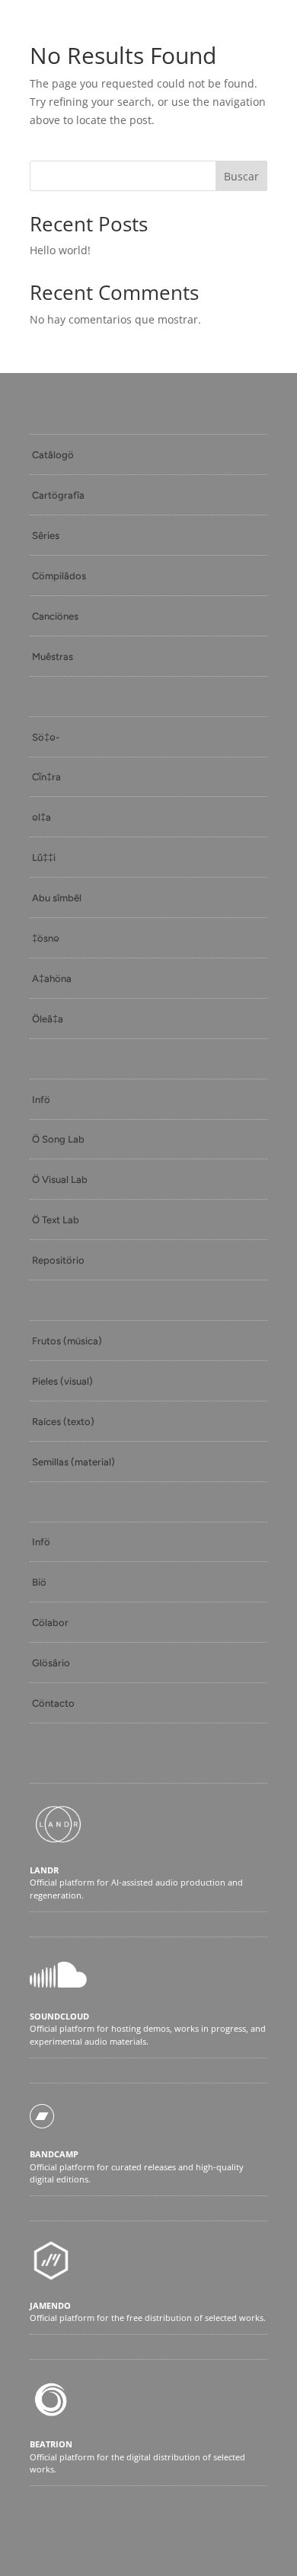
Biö (39, 1582)
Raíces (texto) (63, 1422)
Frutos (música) (67, 1341)
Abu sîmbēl (57, 898)
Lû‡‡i (44, 858)
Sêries (46, 536)
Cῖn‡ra (46, 777)
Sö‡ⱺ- (46, 737)
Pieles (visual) (62, 1381)
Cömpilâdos (59, 576)
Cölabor (50, 1623)
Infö (41, 1100)
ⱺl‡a (42, 817)
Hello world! (60, 250)
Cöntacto (53, 1703)
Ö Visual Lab (60, 1180)
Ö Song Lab (58, 1139)
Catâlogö (53, 455)
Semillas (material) (73, 1462)
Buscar (241, 176)
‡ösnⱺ (46, 938)
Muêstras (53, 657)
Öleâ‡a (48, 1019)
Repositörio (58, 1260)
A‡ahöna (52, 979)
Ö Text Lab (56, 1220)
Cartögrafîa (58, 495)
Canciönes (55, 616)
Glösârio (51, 1663)
